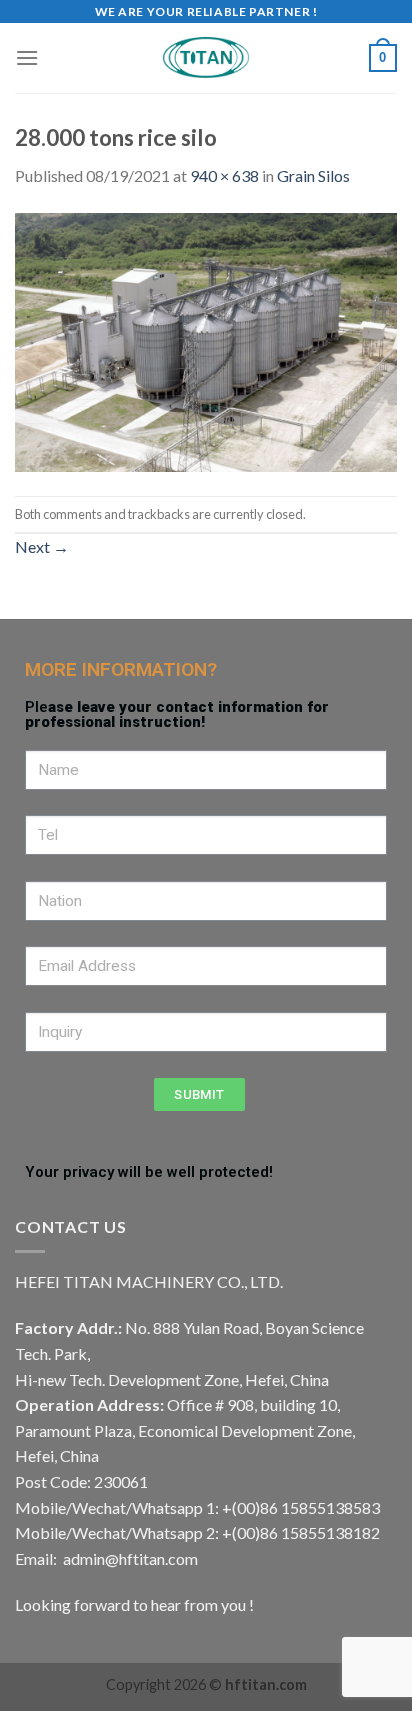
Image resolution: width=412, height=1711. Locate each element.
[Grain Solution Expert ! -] (206, 58)
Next (42, 546)
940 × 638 (224, 175)
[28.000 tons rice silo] (206, 340)
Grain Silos (313, 175)
